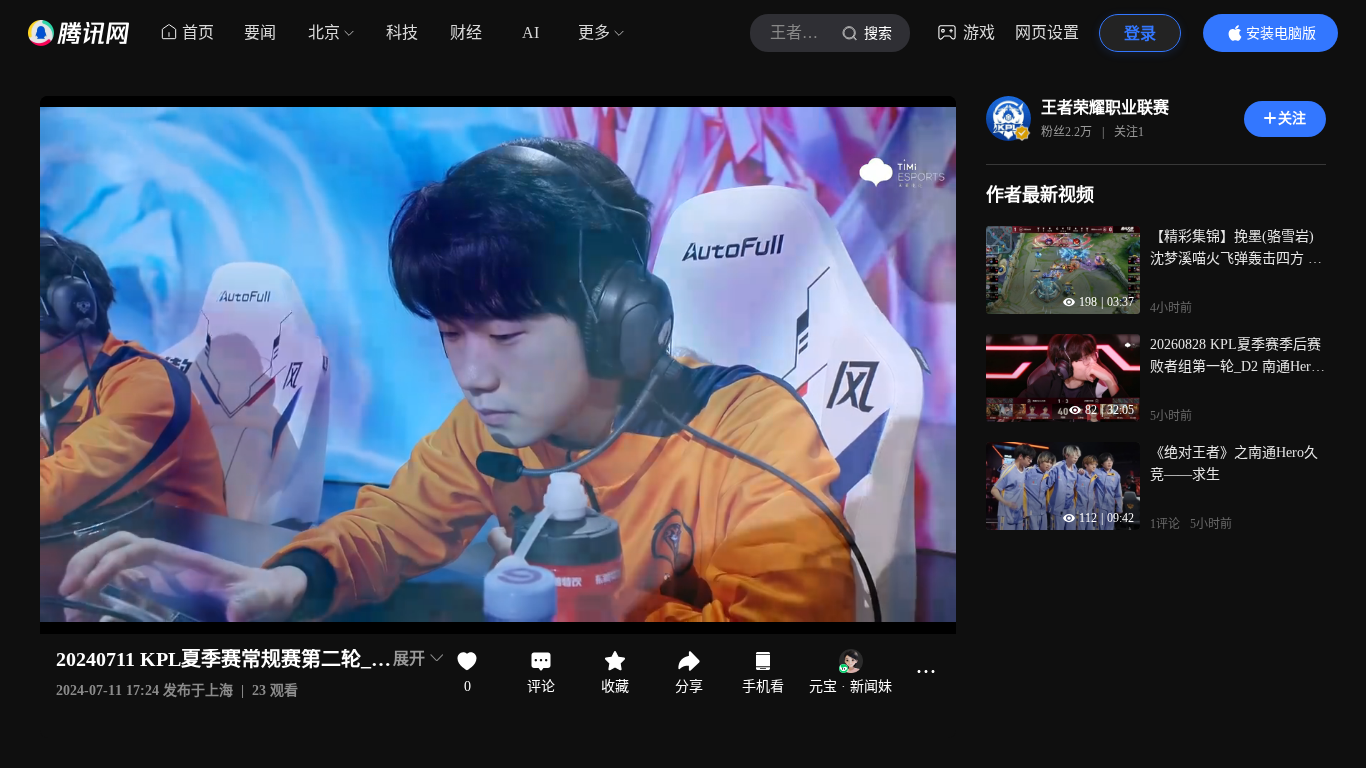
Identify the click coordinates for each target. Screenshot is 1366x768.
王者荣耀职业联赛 (1105, 107)
